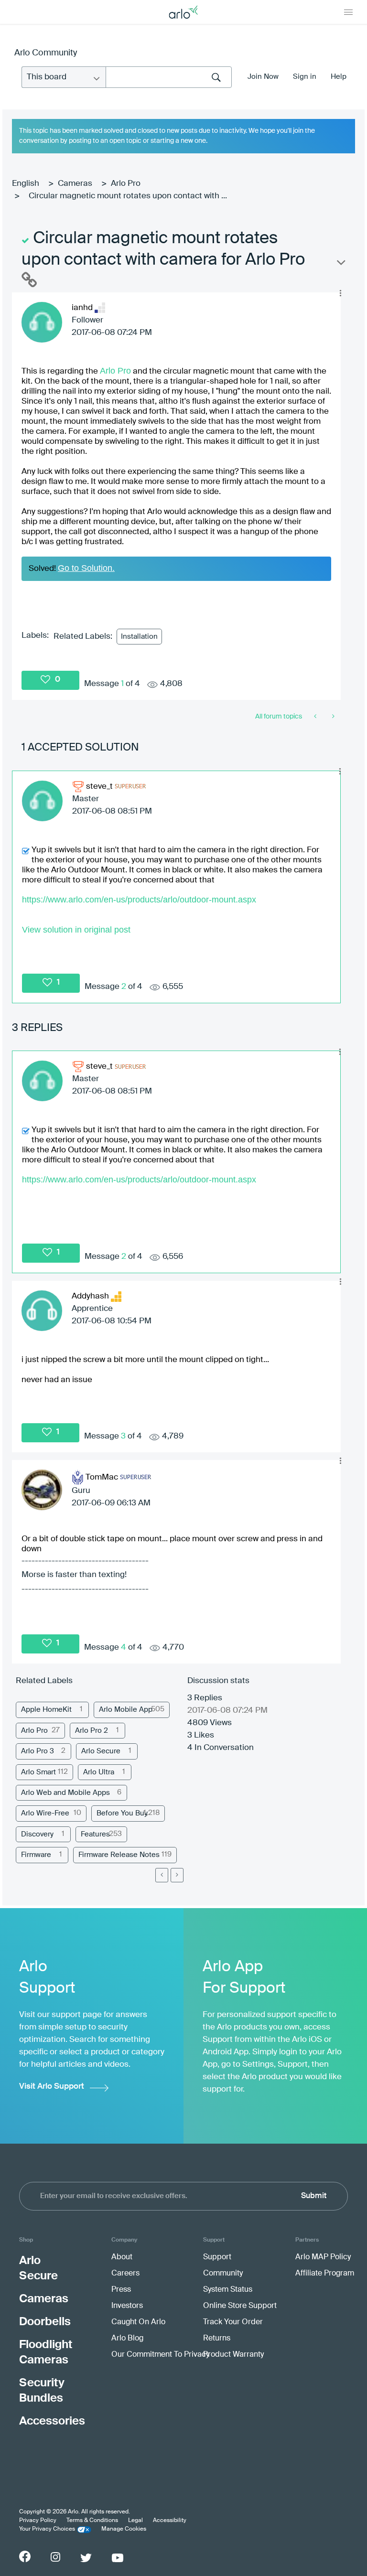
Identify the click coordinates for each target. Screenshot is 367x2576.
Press (121, 2290)
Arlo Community (46, 53)
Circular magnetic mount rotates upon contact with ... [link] (128, 196)
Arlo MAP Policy (323, 2257)
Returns (217, 2339)
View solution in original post (76, 930)
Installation (139, 637)
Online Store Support (240, 2306)
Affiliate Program (325, 2274)
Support (217, 2257)
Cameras (75, 184)
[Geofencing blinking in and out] (332, 717)
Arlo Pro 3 (38, 1751)
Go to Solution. (86, 568)
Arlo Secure (101, 1751)
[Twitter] (86, 2558)
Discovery (37, 1834)
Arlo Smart (38, 1772)
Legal (135, 2521)
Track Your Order (233, 2322)
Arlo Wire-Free (45, 1813)
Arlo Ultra (99, 1772)
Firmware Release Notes (119, 1855)
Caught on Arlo (138, 2322)
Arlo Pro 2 (92, 1731)
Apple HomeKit (46, 1710)
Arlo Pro (126, 184)
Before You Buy (122, 1813)
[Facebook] (25, 2556)
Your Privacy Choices (47, 2529)
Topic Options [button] (340, 265)
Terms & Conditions (92, 2521)
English (26, 184)
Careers (125, 2274)
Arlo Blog (127, 2339)
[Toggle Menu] (348, 12)
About (122, 2257)
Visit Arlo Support (52, 2087)
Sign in (305, 77)
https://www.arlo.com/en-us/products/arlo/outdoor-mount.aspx (139, 900)
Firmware (36, 1855)
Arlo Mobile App (126, 1710)
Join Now (263, 77)
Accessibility (170, 2521)
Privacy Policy (38, 2521)
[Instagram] (55, 2557)
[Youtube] (118, 2558)
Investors (127, 2306)
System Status (228, 2290)
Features (95, 1834)
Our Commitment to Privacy (160, 2355)
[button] (340, 293)
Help (339, 77)
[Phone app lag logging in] (316, 717)
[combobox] (169, 77)
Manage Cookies (124, 2529)
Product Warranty (233, 2355)
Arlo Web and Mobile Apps (65, 1793)
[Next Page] (177, 1875)
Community (223, 2274)
